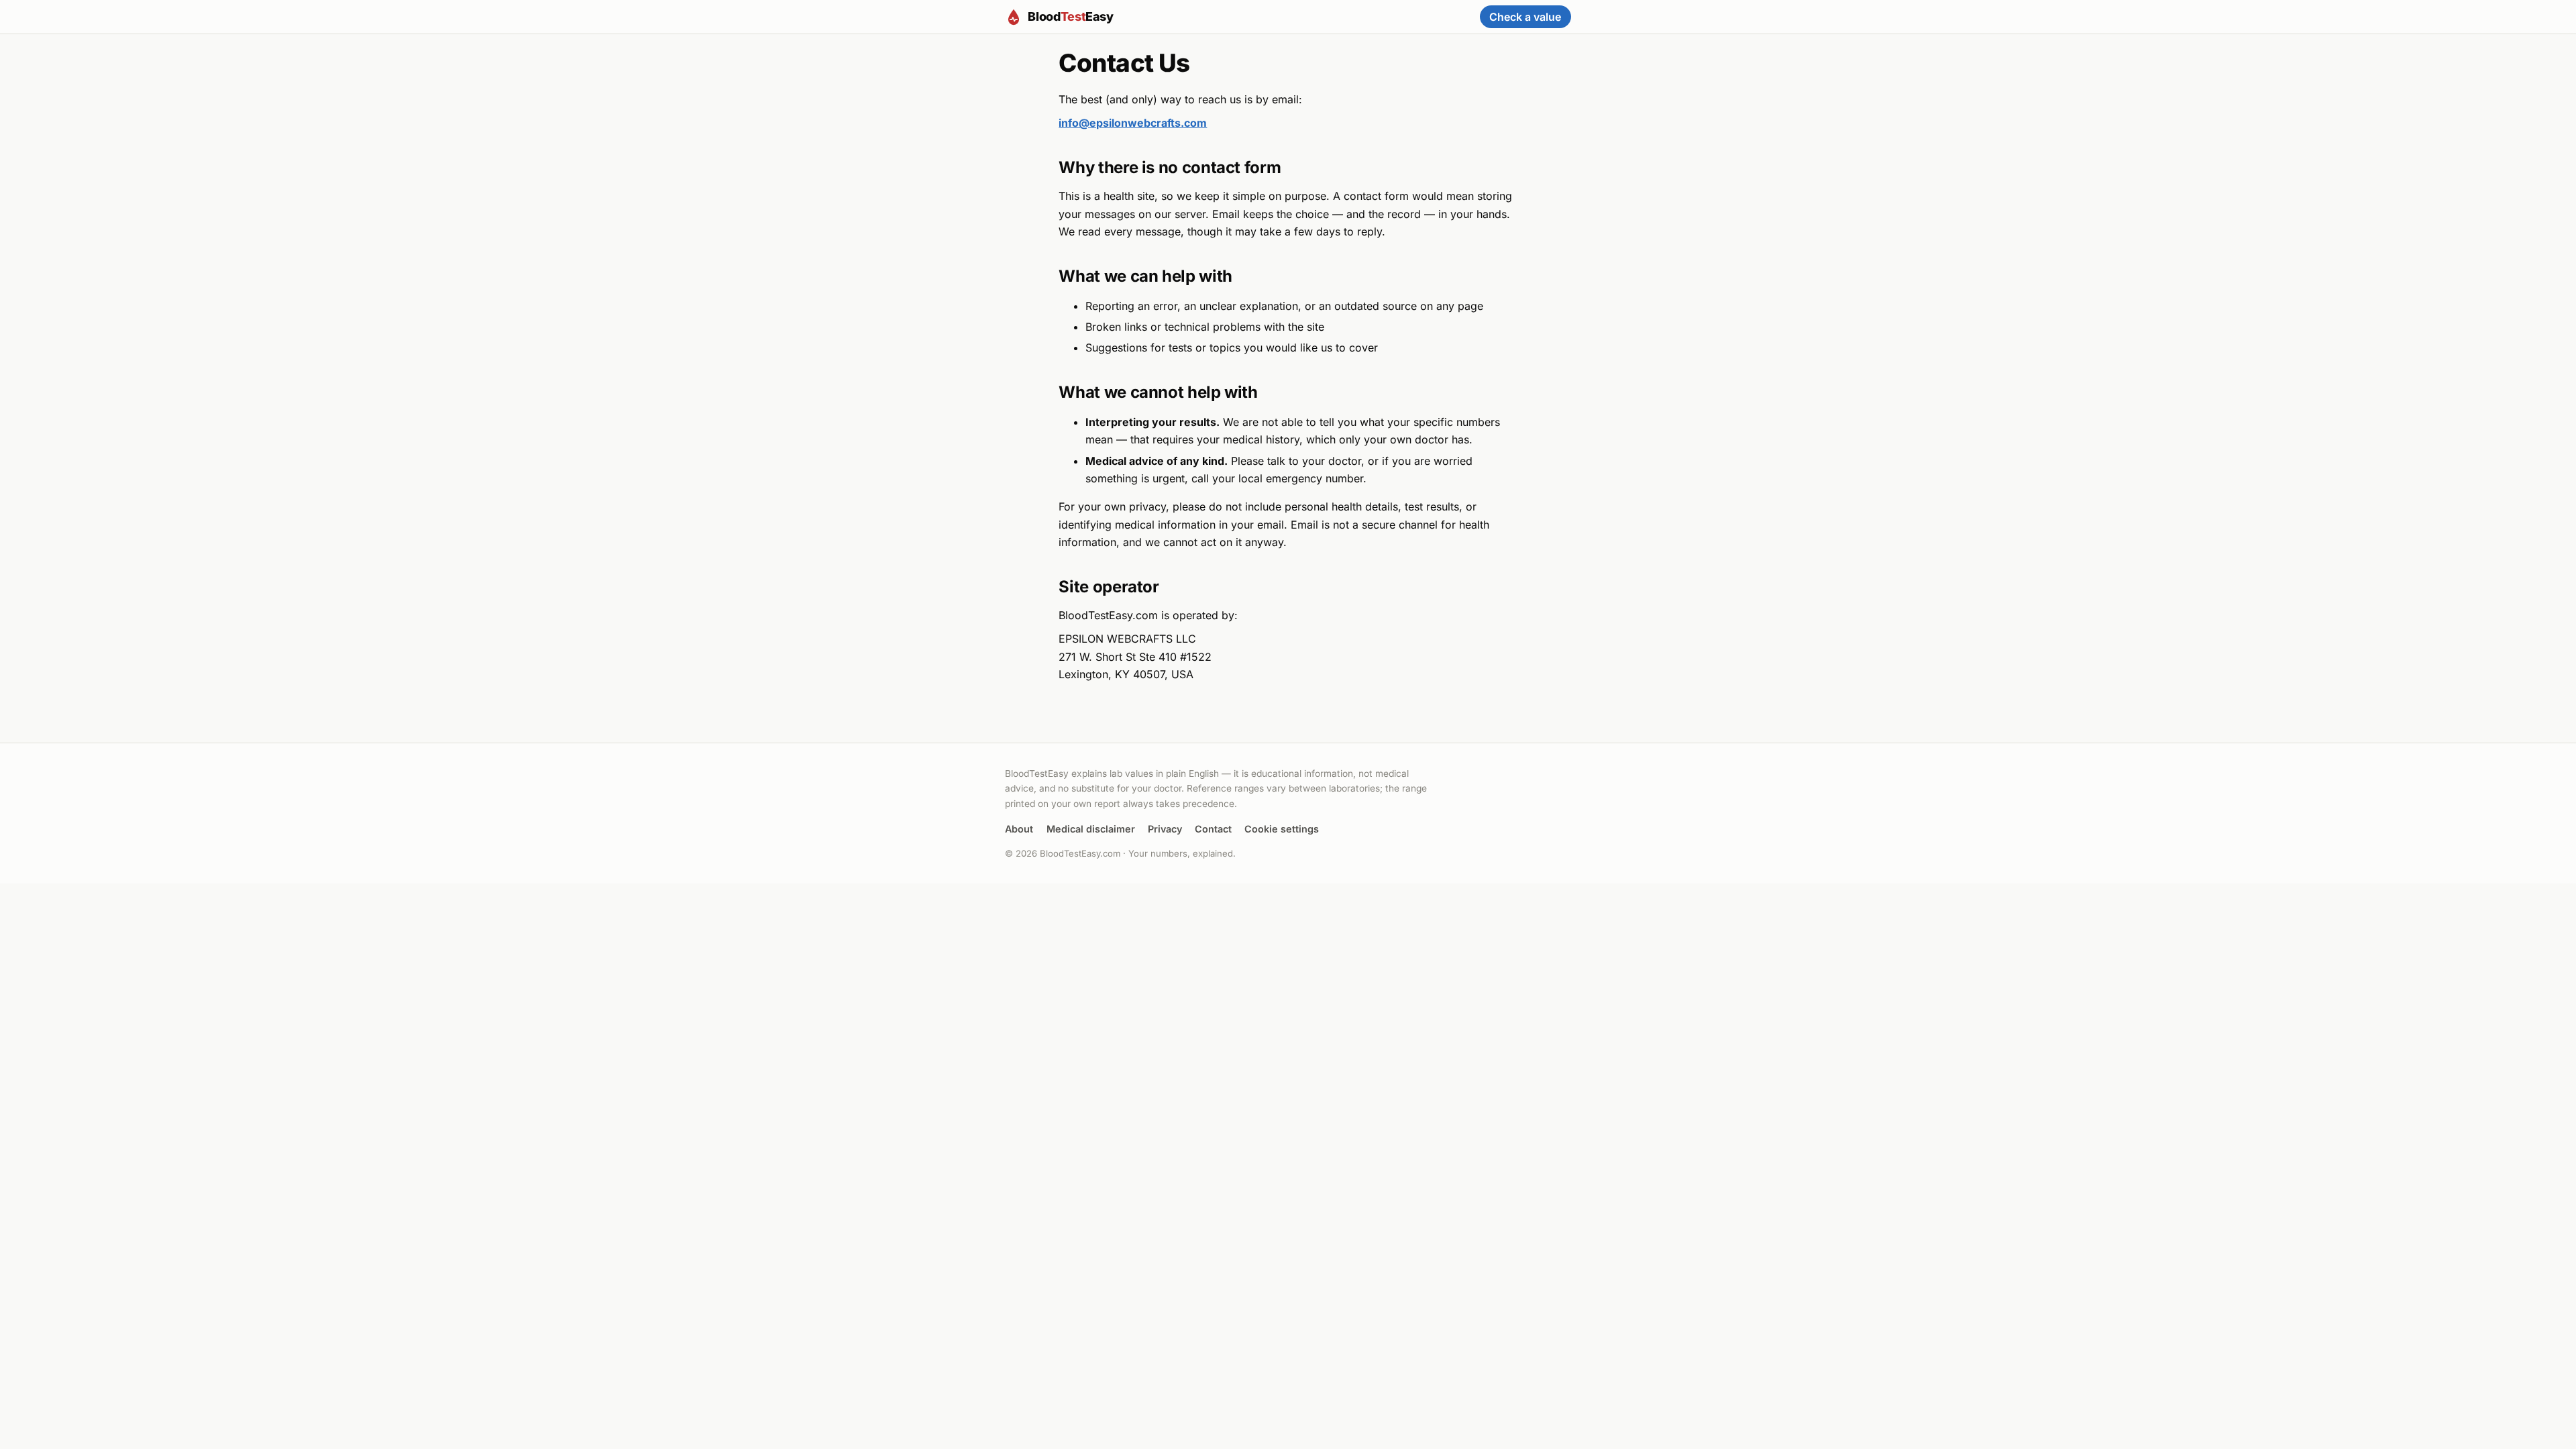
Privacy (1165, 829)
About (1019, 829)
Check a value (1525, 17)
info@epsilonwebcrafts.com (1133, 123)
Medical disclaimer (1091, 829)
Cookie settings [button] (1282, 829)
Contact (1213, 829)
